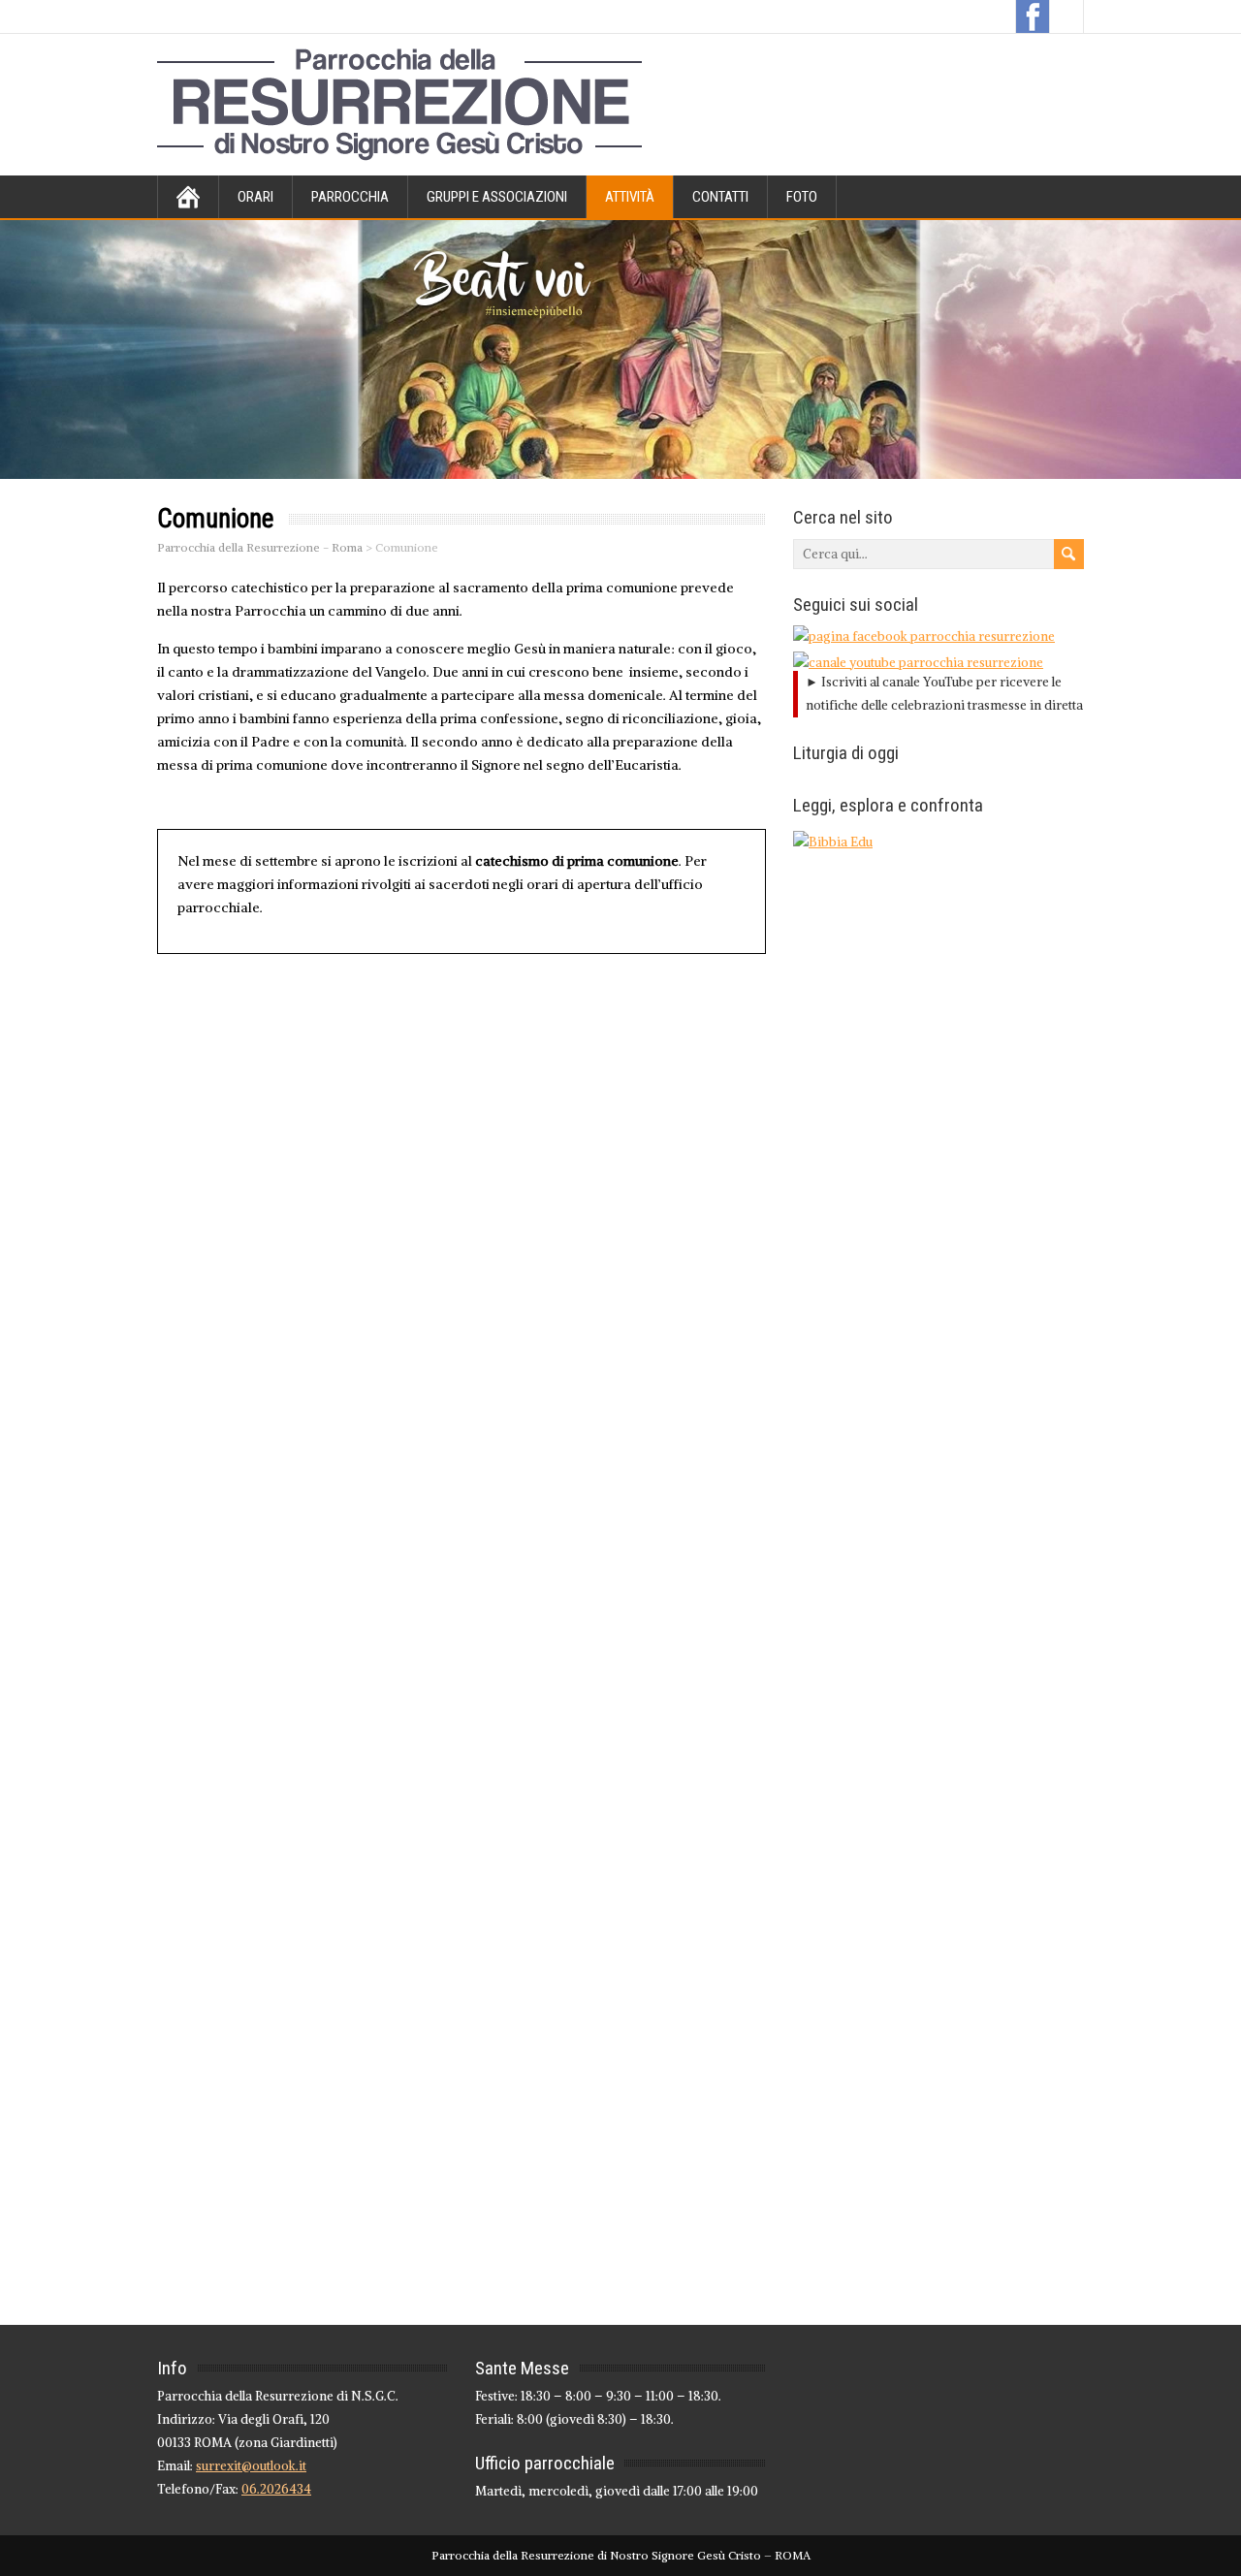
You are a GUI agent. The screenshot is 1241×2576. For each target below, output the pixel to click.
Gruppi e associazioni (497, 197)
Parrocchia (350, 197)
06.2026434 (276, 2489)
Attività (630, 197)
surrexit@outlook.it (251, 2466)
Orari (255, 197)
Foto (802, 197)
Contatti (720, 197)
